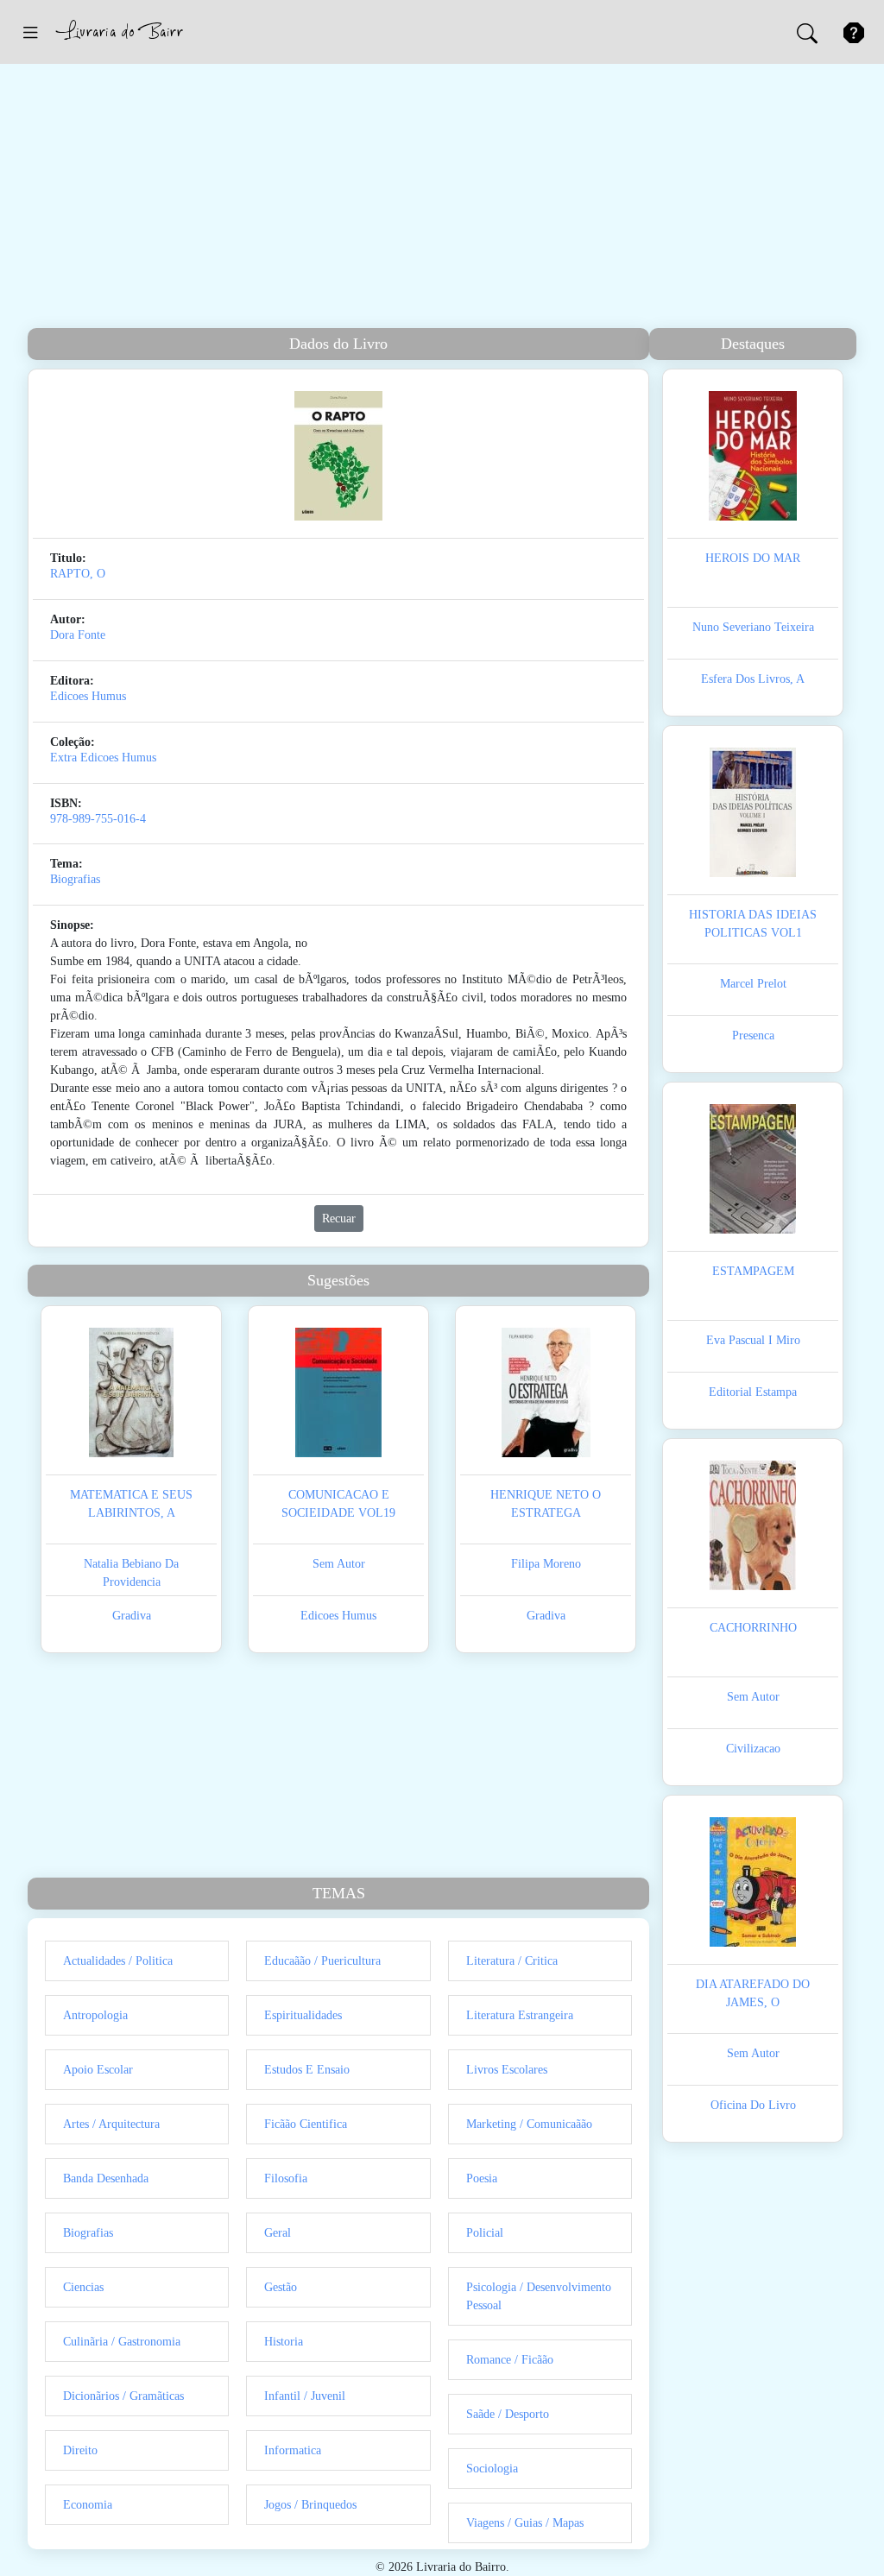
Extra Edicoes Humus (103, 758)
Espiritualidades (303, 2015)
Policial (485, 2233)
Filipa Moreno (546, 1564)
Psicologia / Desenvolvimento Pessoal (539, 2296)
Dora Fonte (78, 635)
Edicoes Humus (88, 696)
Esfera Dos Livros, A (753, 679)
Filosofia (286, 2178)
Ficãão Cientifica (306, 2124)
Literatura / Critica (512, 1961)
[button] (30, 32)
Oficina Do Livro (753, 2105)
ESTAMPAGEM (753, 1271)
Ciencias (83, 2287)
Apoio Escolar (98, 2070)
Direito (80, 2450)
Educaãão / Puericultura (322, 1961)
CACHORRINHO (753, 1628)
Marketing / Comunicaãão (529, 2124)
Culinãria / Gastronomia (122, 2342)
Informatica (293, 2450)
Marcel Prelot (753, 984)
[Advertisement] (442, 199)
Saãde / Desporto (508, 2414)
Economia (88, 2505)
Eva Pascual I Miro (753, 1340)
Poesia (482, 2178)
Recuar (339, 1219)
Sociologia (492, 2469)
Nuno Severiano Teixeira (753, 627)
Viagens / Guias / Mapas (525, 2523)
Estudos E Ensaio (307, 2070)
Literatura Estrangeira (520, 2015)
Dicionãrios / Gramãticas (123, 2396)
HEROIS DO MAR (753, 558)
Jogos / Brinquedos (310, 2505)
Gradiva (132, 1616)
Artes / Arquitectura (111, 2124)
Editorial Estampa (753, 1392)
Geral (278, 2233)
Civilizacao (753, 1749)
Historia (284, 2342)
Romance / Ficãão (510, 2360)
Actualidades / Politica (118, 1961)
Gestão (281, 2287)
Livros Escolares (507, 2070)
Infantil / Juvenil (305, 2396)
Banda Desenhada (106, 2178)
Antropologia (95, 2015)
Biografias (75, 879)
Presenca (753, 1035)
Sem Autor (339, 1564)
